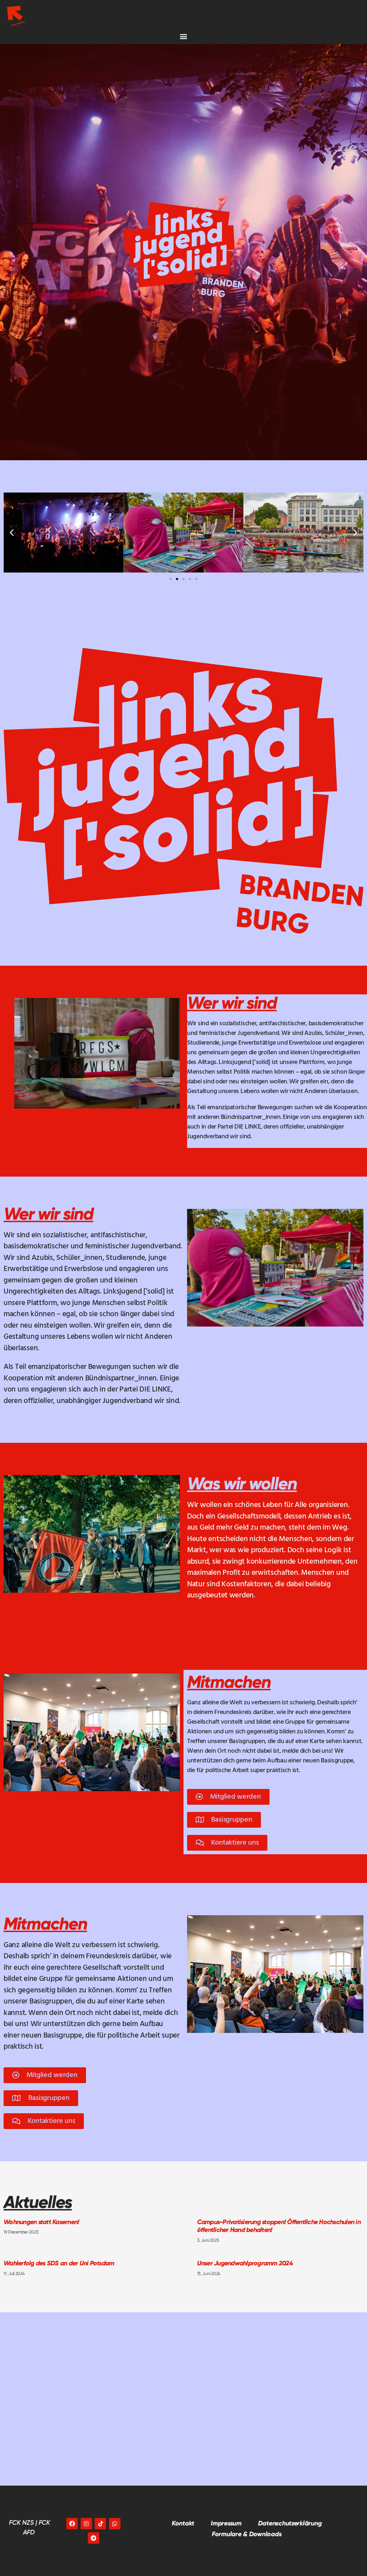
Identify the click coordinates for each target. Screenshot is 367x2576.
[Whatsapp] (115, 2524)
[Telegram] (94, 2538)
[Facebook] (72, 2524)
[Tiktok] (100, 2524)
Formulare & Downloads (247, 2534)
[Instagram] (86, 2524)
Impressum (226, 2523)
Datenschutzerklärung (290, 2523)
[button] (184, 36)
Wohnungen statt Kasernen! (41, 2222)
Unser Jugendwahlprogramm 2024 (245, 2263)
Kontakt (183, 2523)
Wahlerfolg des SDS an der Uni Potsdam (59, 2263)
